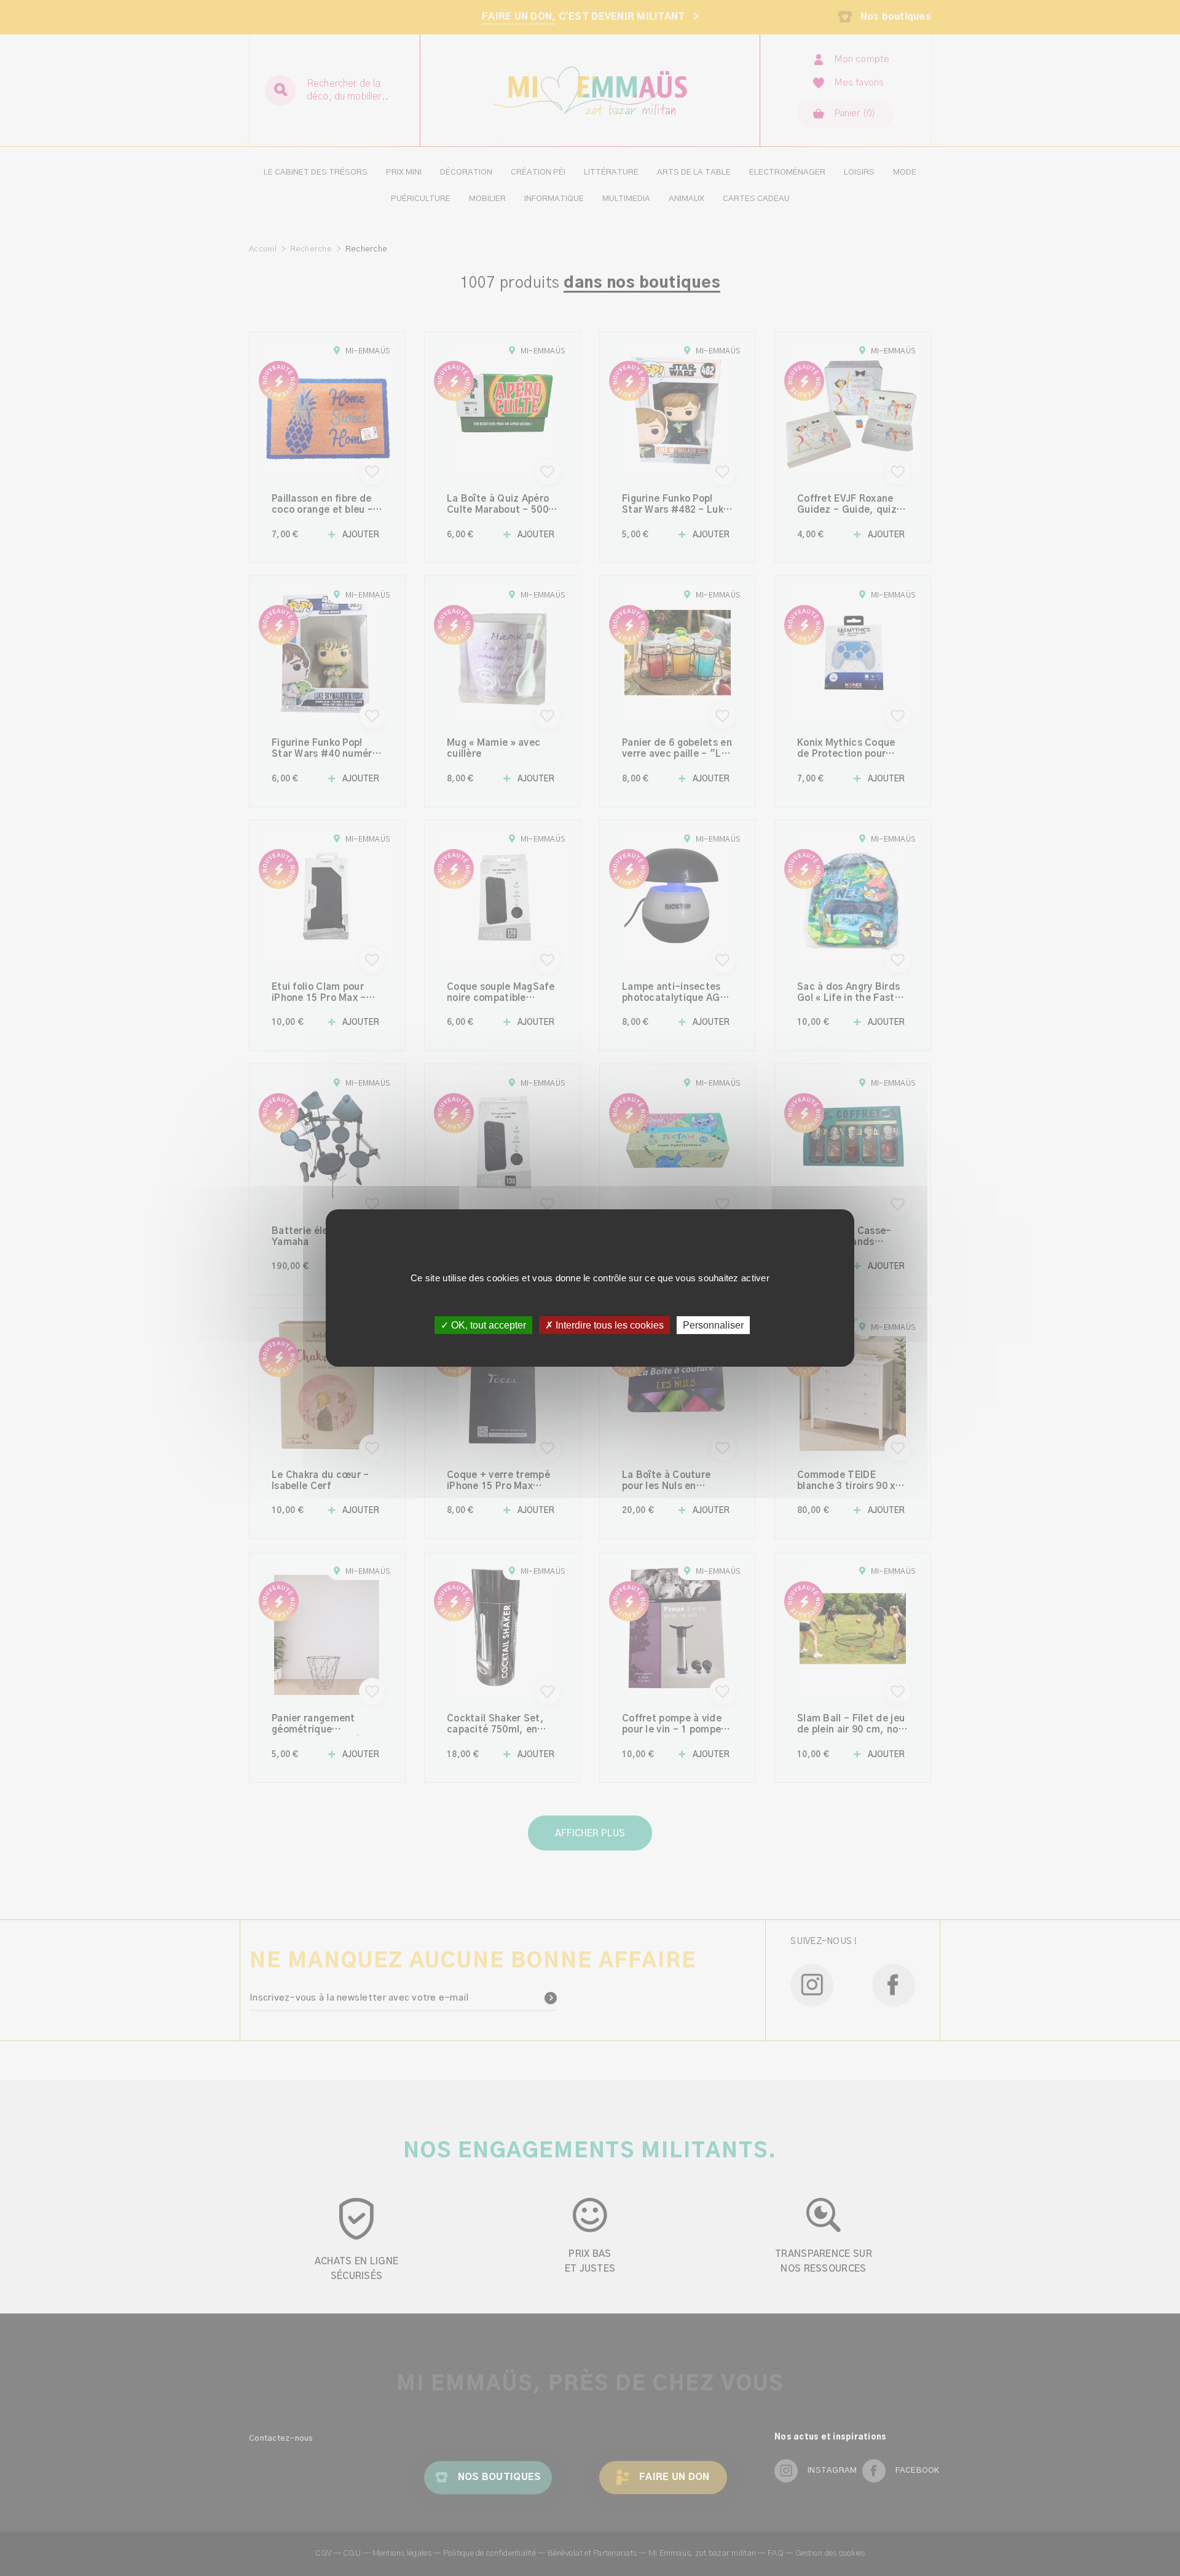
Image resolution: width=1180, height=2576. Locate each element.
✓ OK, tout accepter (483, 1325)
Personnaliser (713, 1325)
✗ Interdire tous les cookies (604, 1325)
